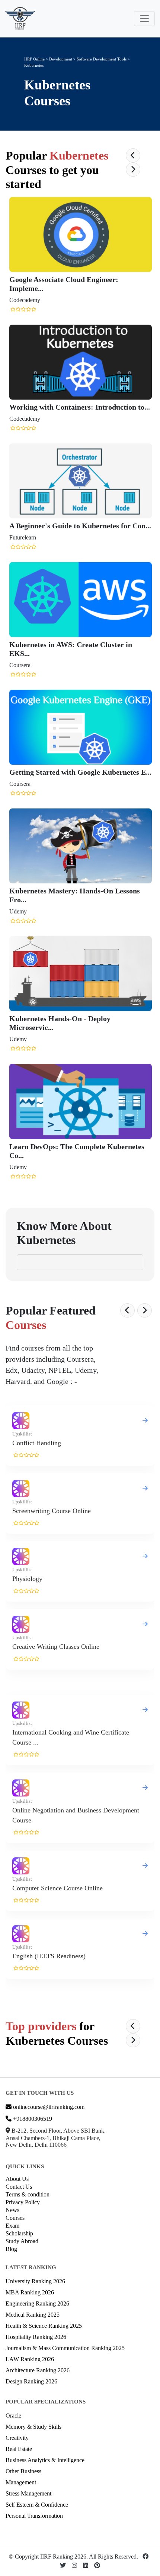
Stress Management (28, 2493)
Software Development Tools (102, 59)
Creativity (17, 2438)
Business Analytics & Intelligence (45, 2460)
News (12, 2210)
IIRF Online (34, 59)
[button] (133, 155)
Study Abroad (22, 2241)
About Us (17, 2179)
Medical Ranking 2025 (33, 2315)
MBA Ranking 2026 (30, 2292)
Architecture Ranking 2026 (38, 2370)
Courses (15, 2218)
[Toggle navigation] (144, 19)
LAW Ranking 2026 (30, 2359)
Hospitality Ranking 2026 (36, 2337)
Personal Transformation (34, 2516)
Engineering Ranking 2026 (37, 2303)
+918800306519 (32, 2119)
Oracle (13, 2416)
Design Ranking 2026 (31, 2381)
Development (61, 59)
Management (21, 2482)
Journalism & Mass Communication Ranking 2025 (65, 2348)
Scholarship (19, 2233)
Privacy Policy (23, 2202)
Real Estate (19, 2449)
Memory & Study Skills (33, 2427)
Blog (11, 2249)
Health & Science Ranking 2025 (44, 2326)
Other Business (23, 2471)
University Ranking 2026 (35, 2281)
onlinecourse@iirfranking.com (48, 2107)
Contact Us (19, 2187)
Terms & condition (28, 2194)
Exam (12, 2226)
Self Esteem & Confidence (37, 2505)
